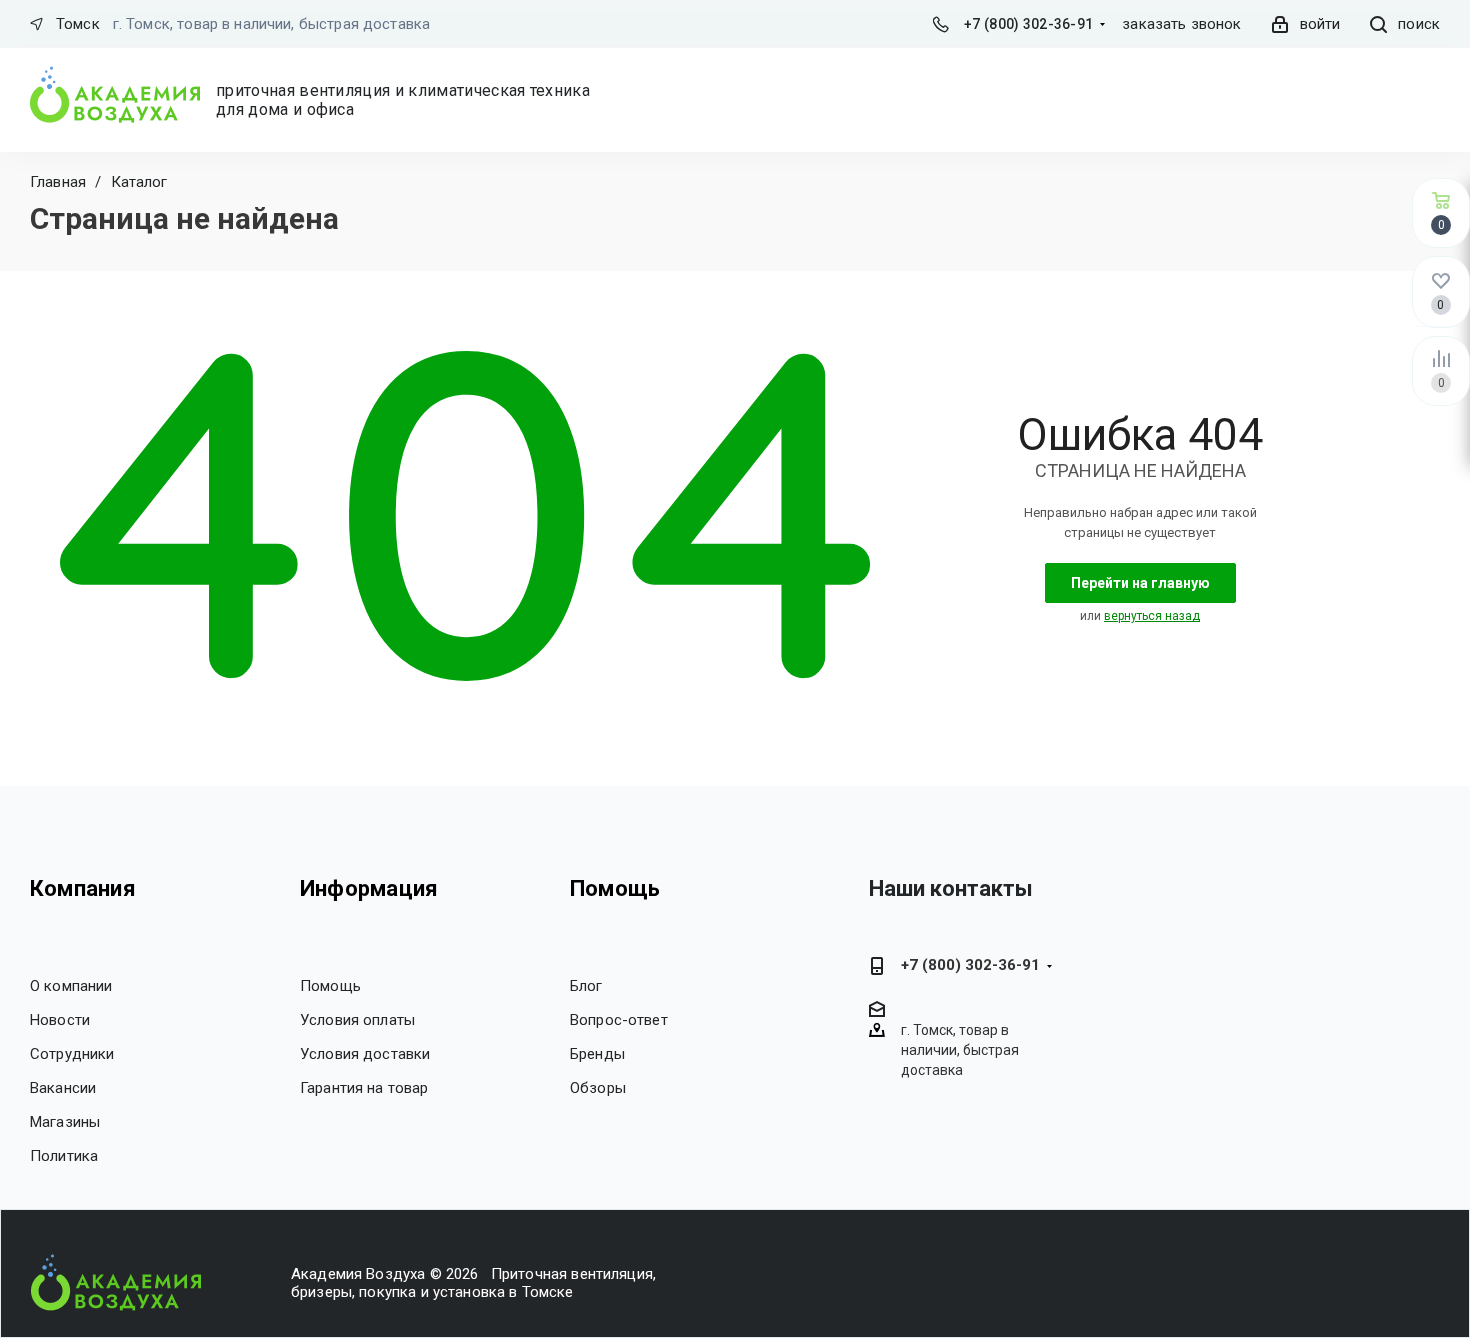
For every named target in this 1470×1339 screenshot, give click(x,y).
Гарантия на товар (364, 1088)
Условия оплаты (357, 1020)
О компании (71, 986)
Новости (60, 1020)
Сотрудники (72, 1054)
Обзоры (598, 1088)
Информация (369, 888)
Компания (83, 888)
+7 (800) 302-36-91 (1028, 24)
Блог (586, 986)
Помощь (330, 986)
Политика (64, 1156)
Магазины (65, 1122)
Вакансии (63, 1088)
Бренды (597, 1054)
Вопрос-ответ (619, 1020)
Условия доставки (365, 1054)
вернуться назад (1152, 616)
